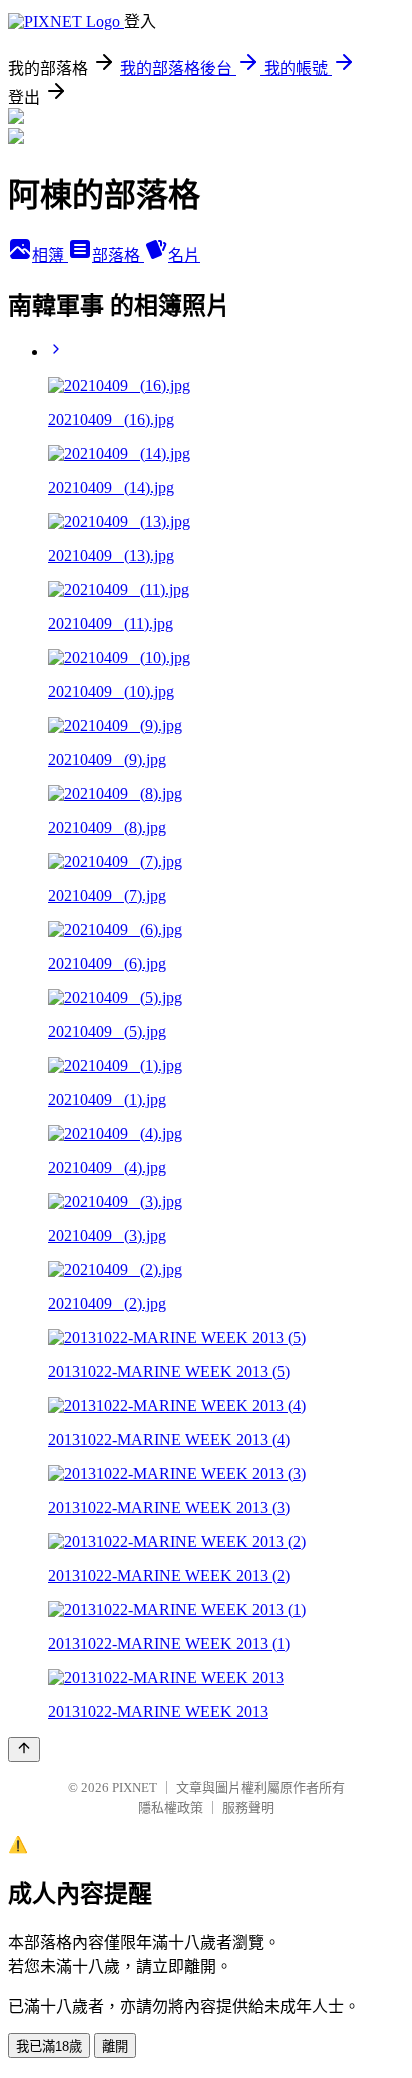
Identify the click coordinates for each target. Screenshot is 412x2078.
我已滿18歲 (49, 2046)
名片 (184, 255)
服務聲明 (248, 1807)
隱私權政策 (170, 1807)
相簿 (50, 255)
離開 (115, 2046)
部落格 (118, 255)
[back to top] (24, 1749)
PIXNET (134, 1787)
